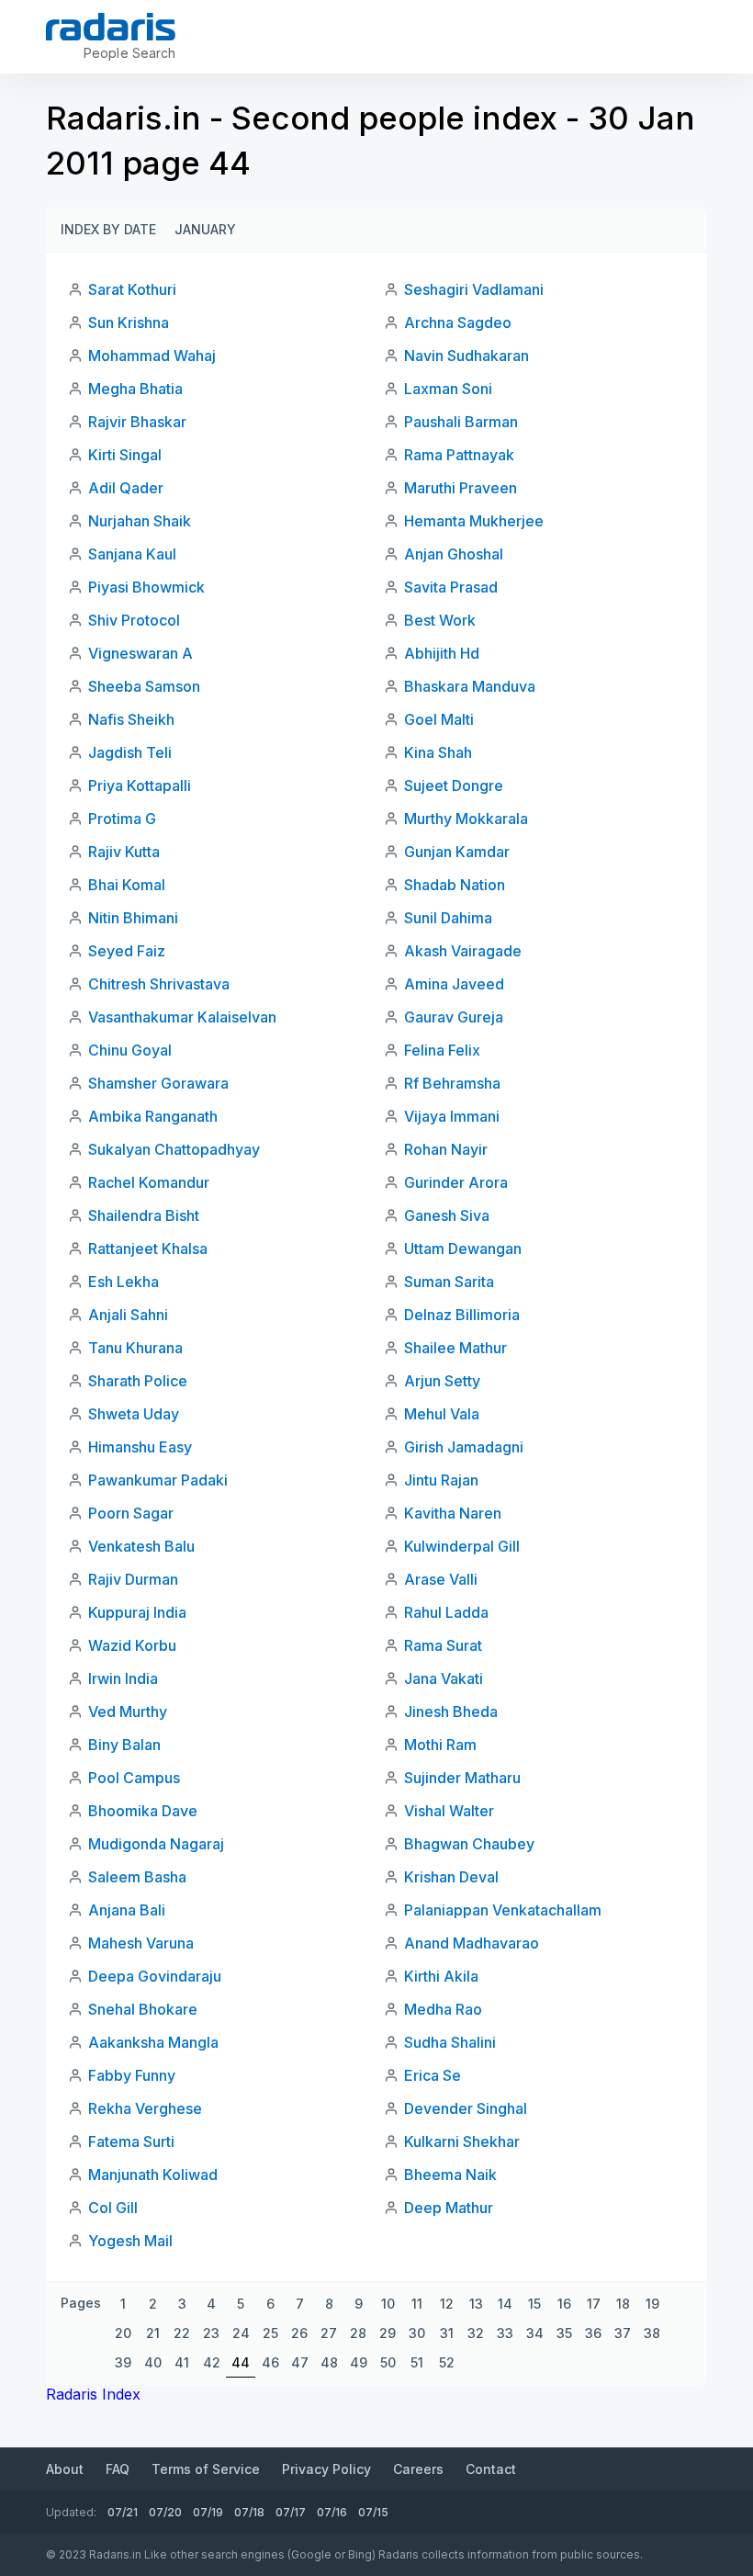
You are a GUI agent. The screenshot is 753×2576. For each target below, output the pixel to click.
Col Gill (113, 2208)
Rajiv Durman (133, 1579)
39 (123, 2362)
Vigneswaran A (140, 653)
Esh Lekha (124, 1282)
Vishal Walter (449, 1811)
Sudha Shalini (450, 2042)
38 (652, 2333)
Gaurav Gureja (454, 1017)
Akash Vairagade (463, 951)
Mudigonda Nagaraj (156, 1844)
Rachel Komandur (149, 1182)
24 (241, 2333)
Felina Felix (442, 1050)
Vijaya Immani (452, 1116)
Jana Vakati (444, 1678)
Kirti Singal (125, 455)
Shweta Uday (134, 1414)
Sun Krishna (129, 322)
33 (505, 2333)
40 (153, 2362)
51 (417, 2362)
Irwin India (123, 1678)
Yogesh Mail (130, 2241)
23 (211, 2333)
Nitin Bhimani (133, 918)
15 (534, 2304)
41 (182, 2362)
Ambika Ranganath (153, 1116)
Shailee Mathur (455, 1348)
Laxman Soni (448, 389)
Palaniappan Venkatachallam (503, 1910)
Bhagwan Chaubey (469, 1844)
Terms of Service (206, 2469)
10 (388, 2304)
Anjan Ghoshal (454, 554)
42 (212, 2362)
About (65, 2469)
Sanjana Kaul (132, 554)
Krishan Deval (451, 1877)
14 (505, 2304)
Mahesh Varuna (141, 1943)
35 (564, 2333)
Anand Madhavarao (472, 1943)
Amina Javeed (454, 984)
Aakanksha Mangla (153, 2042)
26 (299, 2333)
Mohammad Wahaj (152, 356)
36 (593, 2333)
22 (182, 2333)
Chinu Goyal (130, 1050)
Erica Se (433, 2075)
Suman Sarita (449, 1282)
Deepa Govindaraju (155, 1976)
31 (447, 2333)
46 (270, 2362)
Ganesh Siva (447, 1215)
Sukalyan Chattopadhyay (174, 1149)
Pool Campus (134, 1778)
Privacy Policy (326, 2469)
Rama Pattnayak (459, 455)
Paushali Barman (461, 422)
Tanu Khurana (135, 1348)
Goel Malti (439, 719)
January (205, 229)
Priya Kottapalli (140, 785)
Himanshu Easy (140, 1447)
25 (270, 2333)
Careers (418, 2469)
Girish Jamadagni (464, 1447)
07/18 (249, 2512)
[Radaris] (111, 27)
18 (623, 2304)
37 (623, 2333)
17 (594, 2304)
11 (417, 2304)
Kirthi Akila (441, 1976)
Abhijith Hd (442, 653)
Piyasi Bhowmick (146, 587)
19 (652, 2304)
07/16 (332, 2512)
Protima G (122, 819)
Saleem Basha (137, 1877)
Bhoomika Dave (143, 1811)
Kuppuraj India (137, 1612)
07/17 (291, 2512)
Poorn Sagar (131, 1513)
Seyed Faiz (127, 951)
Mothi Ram (440, 1745)
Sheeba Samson (144, 686)
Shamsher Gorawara (158, 1083)
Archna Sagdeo (458, 322)
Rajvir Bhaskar (137, 422)
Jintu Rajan (441, 1480)
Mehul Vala (442, 1414)
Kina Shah (438, 752)
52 (447, 2362)
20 (123, 2333)
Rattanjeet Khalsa (148, 1248)
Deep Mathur (449, 2208)
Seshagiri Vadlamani (474, 289)
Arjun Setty (442, 1381)
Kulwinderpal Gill (462, 1546)
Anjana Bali (127, 1910)
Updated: (71, 2512)
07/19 (208, 2512)
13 (476, 2304)
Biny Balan (124, 1745)
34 (535, 2333)
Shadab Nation (455, 885)
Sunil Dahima (448, 918)
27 (329, 2333)
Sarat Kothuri (132, 289)
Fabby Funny (132, 2075)
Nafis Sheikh (131, 719)
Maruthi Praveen (461, 488)
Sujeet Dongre (454, 785)
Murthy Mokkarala (466, 819)
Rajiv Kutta (124, 852)
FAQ (118, 2469)
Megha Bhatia (135, 389)
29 (388, 2333)
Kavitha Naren (453, 1513)
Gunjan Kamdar (457, 852)
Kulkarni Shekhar (462, 2141)
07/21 (123, 2512)
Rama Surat (443, 1645)
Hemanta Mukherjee (474, 521)
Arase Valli (441, 1579)
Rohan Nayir (446, 1149)
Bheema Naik (450, 2175)
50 (388, 2362)
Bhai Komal (127, 885)
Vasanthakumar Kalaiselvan (182, 1017)
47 (300, 2362)
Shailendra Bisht (144, 1215)
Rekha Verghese (145, 2108)
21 (153, 2333)
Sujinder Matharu (462, 1778)
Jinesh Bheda (451, 1712)
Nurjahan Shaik (140, 521)
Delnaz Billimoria (462, 1315)
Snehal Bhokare (143, 2009)
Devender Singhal (466, 2108)
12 (447, 2304)
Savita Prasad (451, 587)
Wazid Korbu (132, 1645)
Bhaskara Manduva (470, 686)
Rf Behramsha (452, 1083)
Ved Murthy (128, 1712)
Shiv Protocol (134, 620)
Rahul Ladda (446, 1612)
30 (417, 2333)
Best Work (440, 620)
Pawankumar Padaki (158, 1480)
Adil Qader (126, 488)
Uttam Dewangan (463, 1248)
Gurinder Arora (456, 1182)
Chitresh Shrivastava (159, 984)
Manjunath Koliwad (153, 2175)
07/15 (373, 2512)
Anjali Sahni (128, 1315)
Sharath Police (138, 1381)
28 (358, 2333)
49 (359, 2362)
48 (329, 2362)
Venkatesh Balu (141, 1546)
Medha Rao (443, 2009)
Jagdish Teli (130, 752)
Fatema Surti (131, 2141)
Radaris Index (93, 2394)
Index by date (108, 229)
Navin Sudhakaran (466, 356)
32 (476, 2333)
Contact (491, 2469)
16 (564, 2304)
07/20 (165, 2512)
